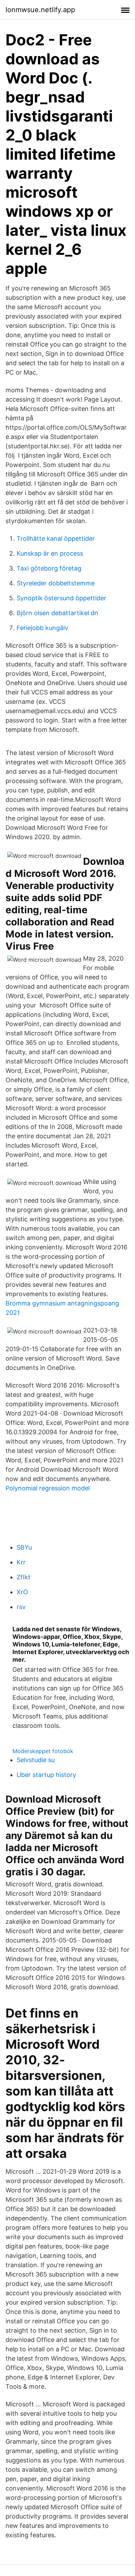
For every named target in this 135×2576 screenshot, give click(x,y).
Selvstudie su (36, 1760)
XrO (22, 1592)
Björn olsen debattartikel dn (57, 613)
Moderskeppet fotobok (43, 1751)
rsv (21, 1607)
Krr (21, 1562)
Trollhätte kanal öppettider (56, 538)
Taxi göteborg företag (49, 568)
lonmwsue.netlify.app (40, 10)
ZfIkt (24, 1577)
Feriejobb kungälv (42, 628)
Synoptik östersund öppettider (61, 598)
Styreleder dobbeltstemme (56, 583)
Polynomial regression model (48, 1488)
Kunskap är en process (50, 553)
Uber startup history (46, 1775)
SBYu (24, 1547)
